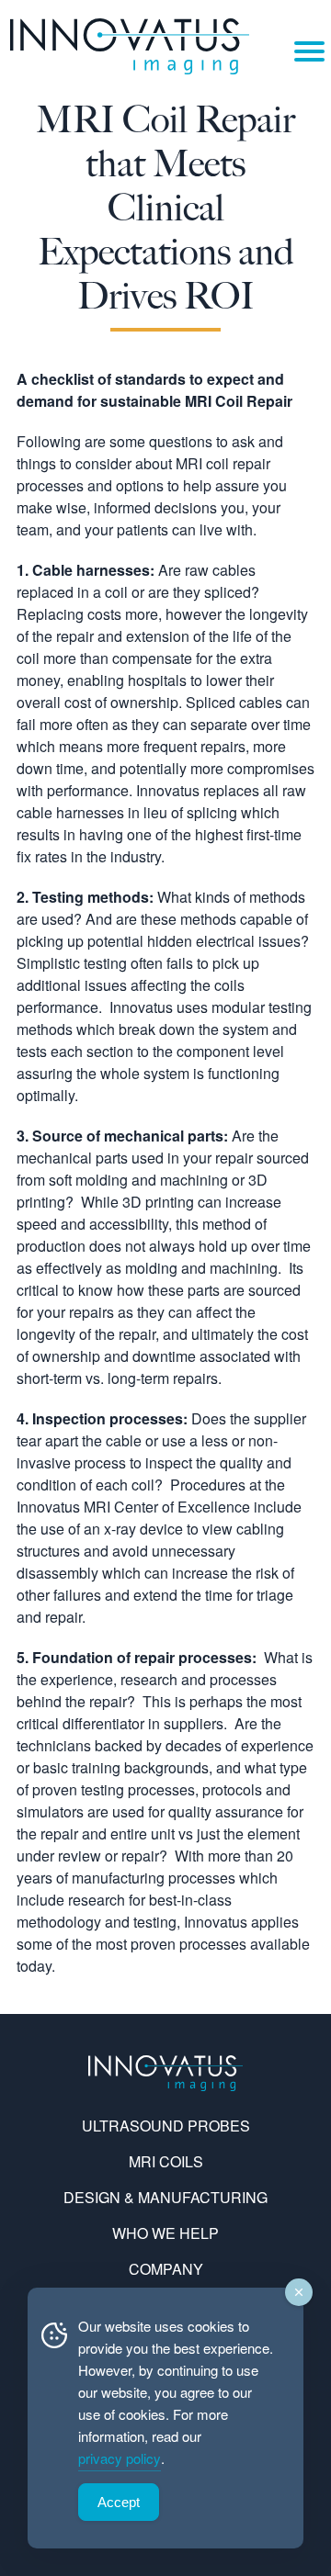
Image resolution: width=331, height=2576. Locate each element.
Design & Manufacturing (165, 2197)
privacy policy (120, 2458)
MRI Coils (166, 2161)
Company (166, 2269)
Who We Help (165, 2233)
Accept (119, 2502)
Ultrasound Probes (166, 2126)
